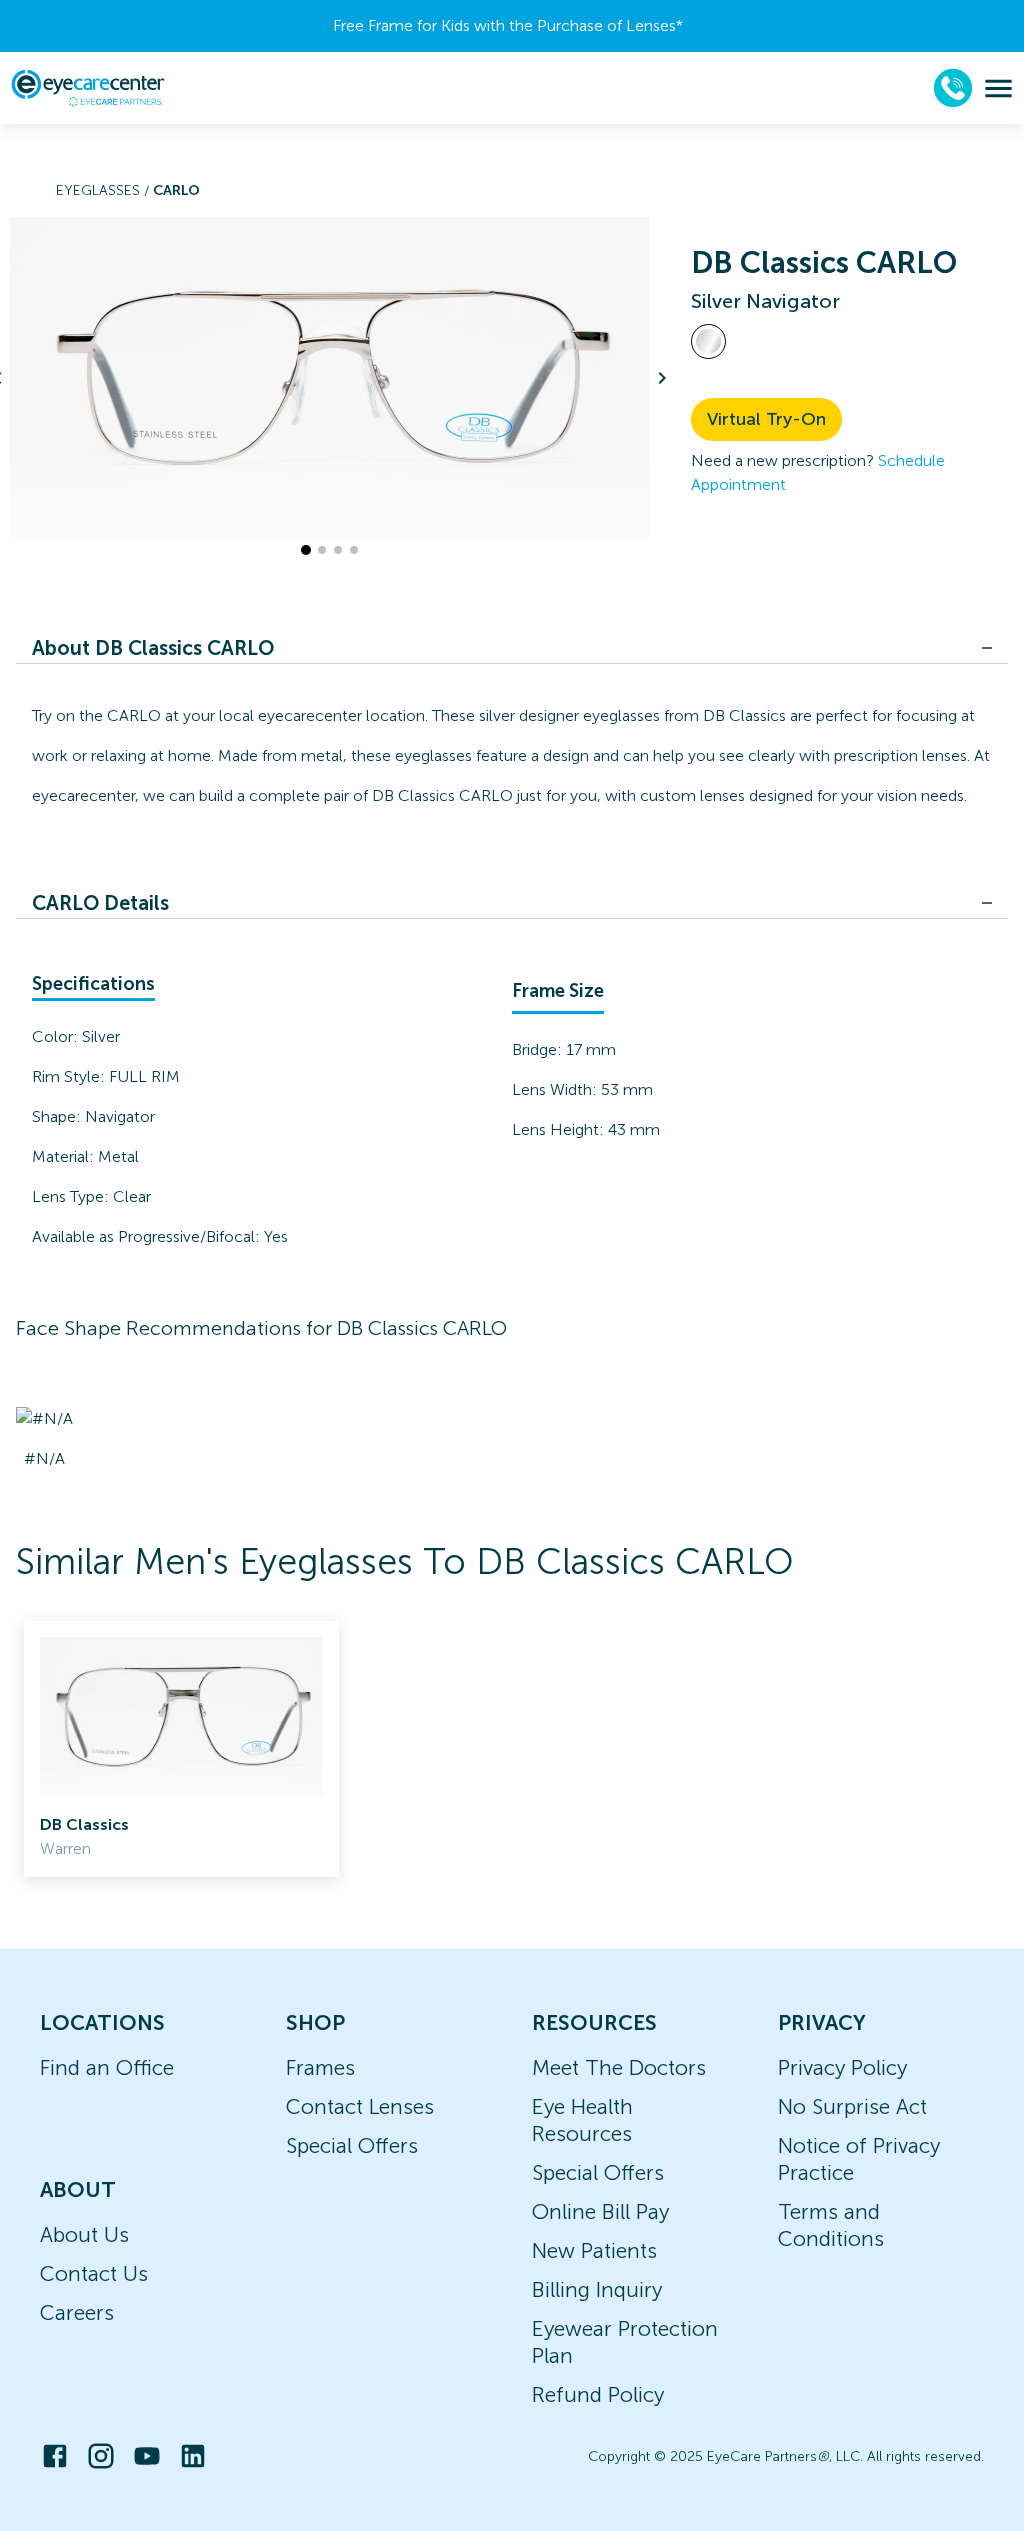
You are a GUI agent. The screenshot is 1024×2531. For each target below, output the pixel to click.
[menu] (998, 88)
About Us (84, 2234)
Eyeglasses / (104, 190)
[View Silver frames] (708, 341)
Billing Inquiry (597, 2289)
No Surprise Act (852, 2106)
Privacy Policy (842, 2067)
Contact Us (94, 2273)
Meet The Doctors (619, 2067)
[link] (181, 1749)
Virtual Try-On (766, 419)
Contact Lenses (360, 2106)
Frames (320, 2067)
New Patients (594, 2250)
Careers (77, 2312)
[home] (88, 88)
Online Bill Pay (600, 2211)
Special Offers (352, 2145)
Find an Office (107, 2067)
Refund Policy (598, 2394)
